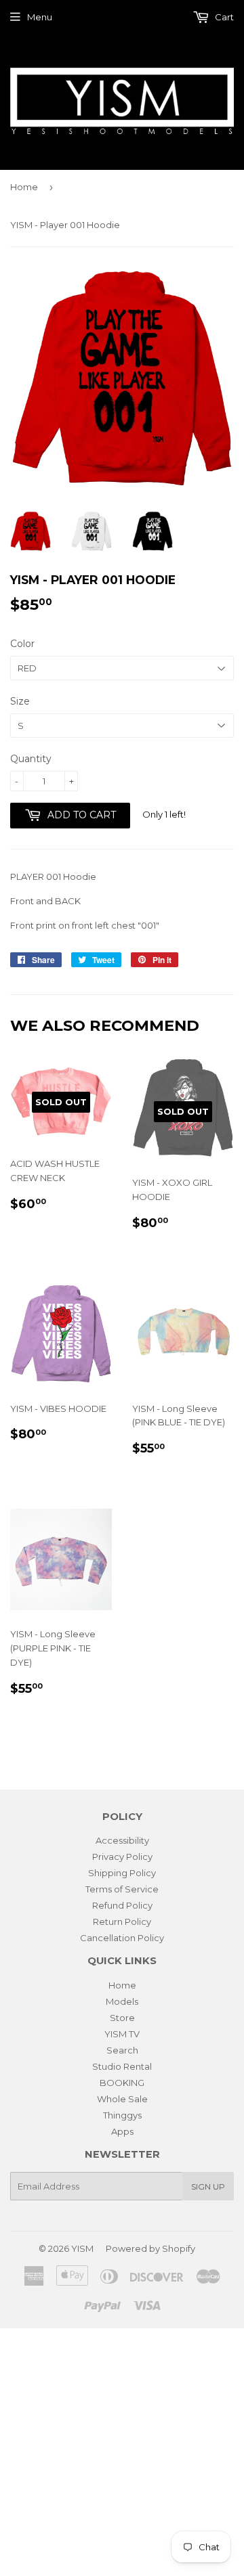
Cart (223, 17)
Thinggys (122, 2115)
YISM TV (122, 2034)
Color (22, 644)
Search (122, 2050)
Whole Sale (122, 2099)
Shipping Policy (122, 1873)
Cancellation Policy (122, 1938)
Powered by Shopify (150, 2248)
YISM (82, 2248)
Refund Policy (122, 1905)
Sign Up (208, 2186)
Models (122, 2001)
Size (20, 701)
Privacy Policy (122, 1857)
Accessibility (122, 1840)
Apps (122, 2131)
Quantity (31, 759)
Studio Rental (122, 2066)
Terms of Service (122, 1889)
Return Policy (122, 1922)
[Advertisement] (122, 2450)
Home (24, 187)
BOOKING (122, 2083)
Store (122, 2018)
